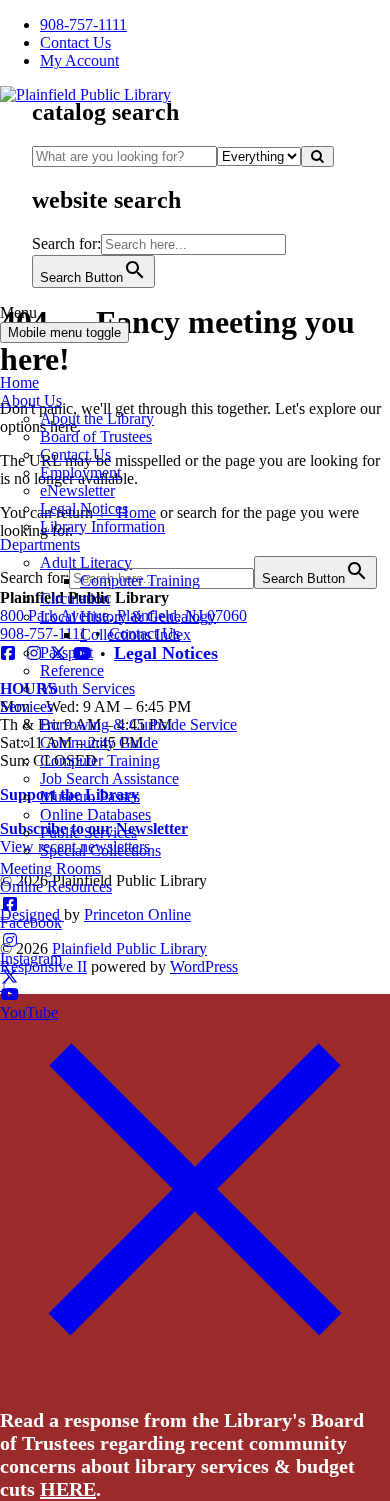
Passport (66, 652)
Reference (72, 670)
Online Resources (56, 886)
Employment (80, 472)
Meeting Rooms (50, 868)
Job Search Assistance (109, 778)
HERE (68, 1489)
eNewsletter (77, 490)
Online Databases (95, 814)
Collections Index (135, 634)
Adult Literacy (86, 562)
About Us (31, 400)
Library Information (102, 526)
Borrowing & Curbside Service (138, 724)
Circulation (75, 598)
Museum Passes (90, 796)
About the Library (97, 418)
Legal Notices (84, 508)
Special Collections (100, 850)
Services (26, 706)
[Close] (195, 1377)
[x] (10, 976)
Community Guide (99, 742)
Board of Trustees (96, 436)
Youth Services (87, 688)
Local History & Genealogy (128, 616)
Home (19, 382)
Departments (40, 544)
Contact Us (75, 454)
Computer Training (140, 580)
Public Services (88, 832)
